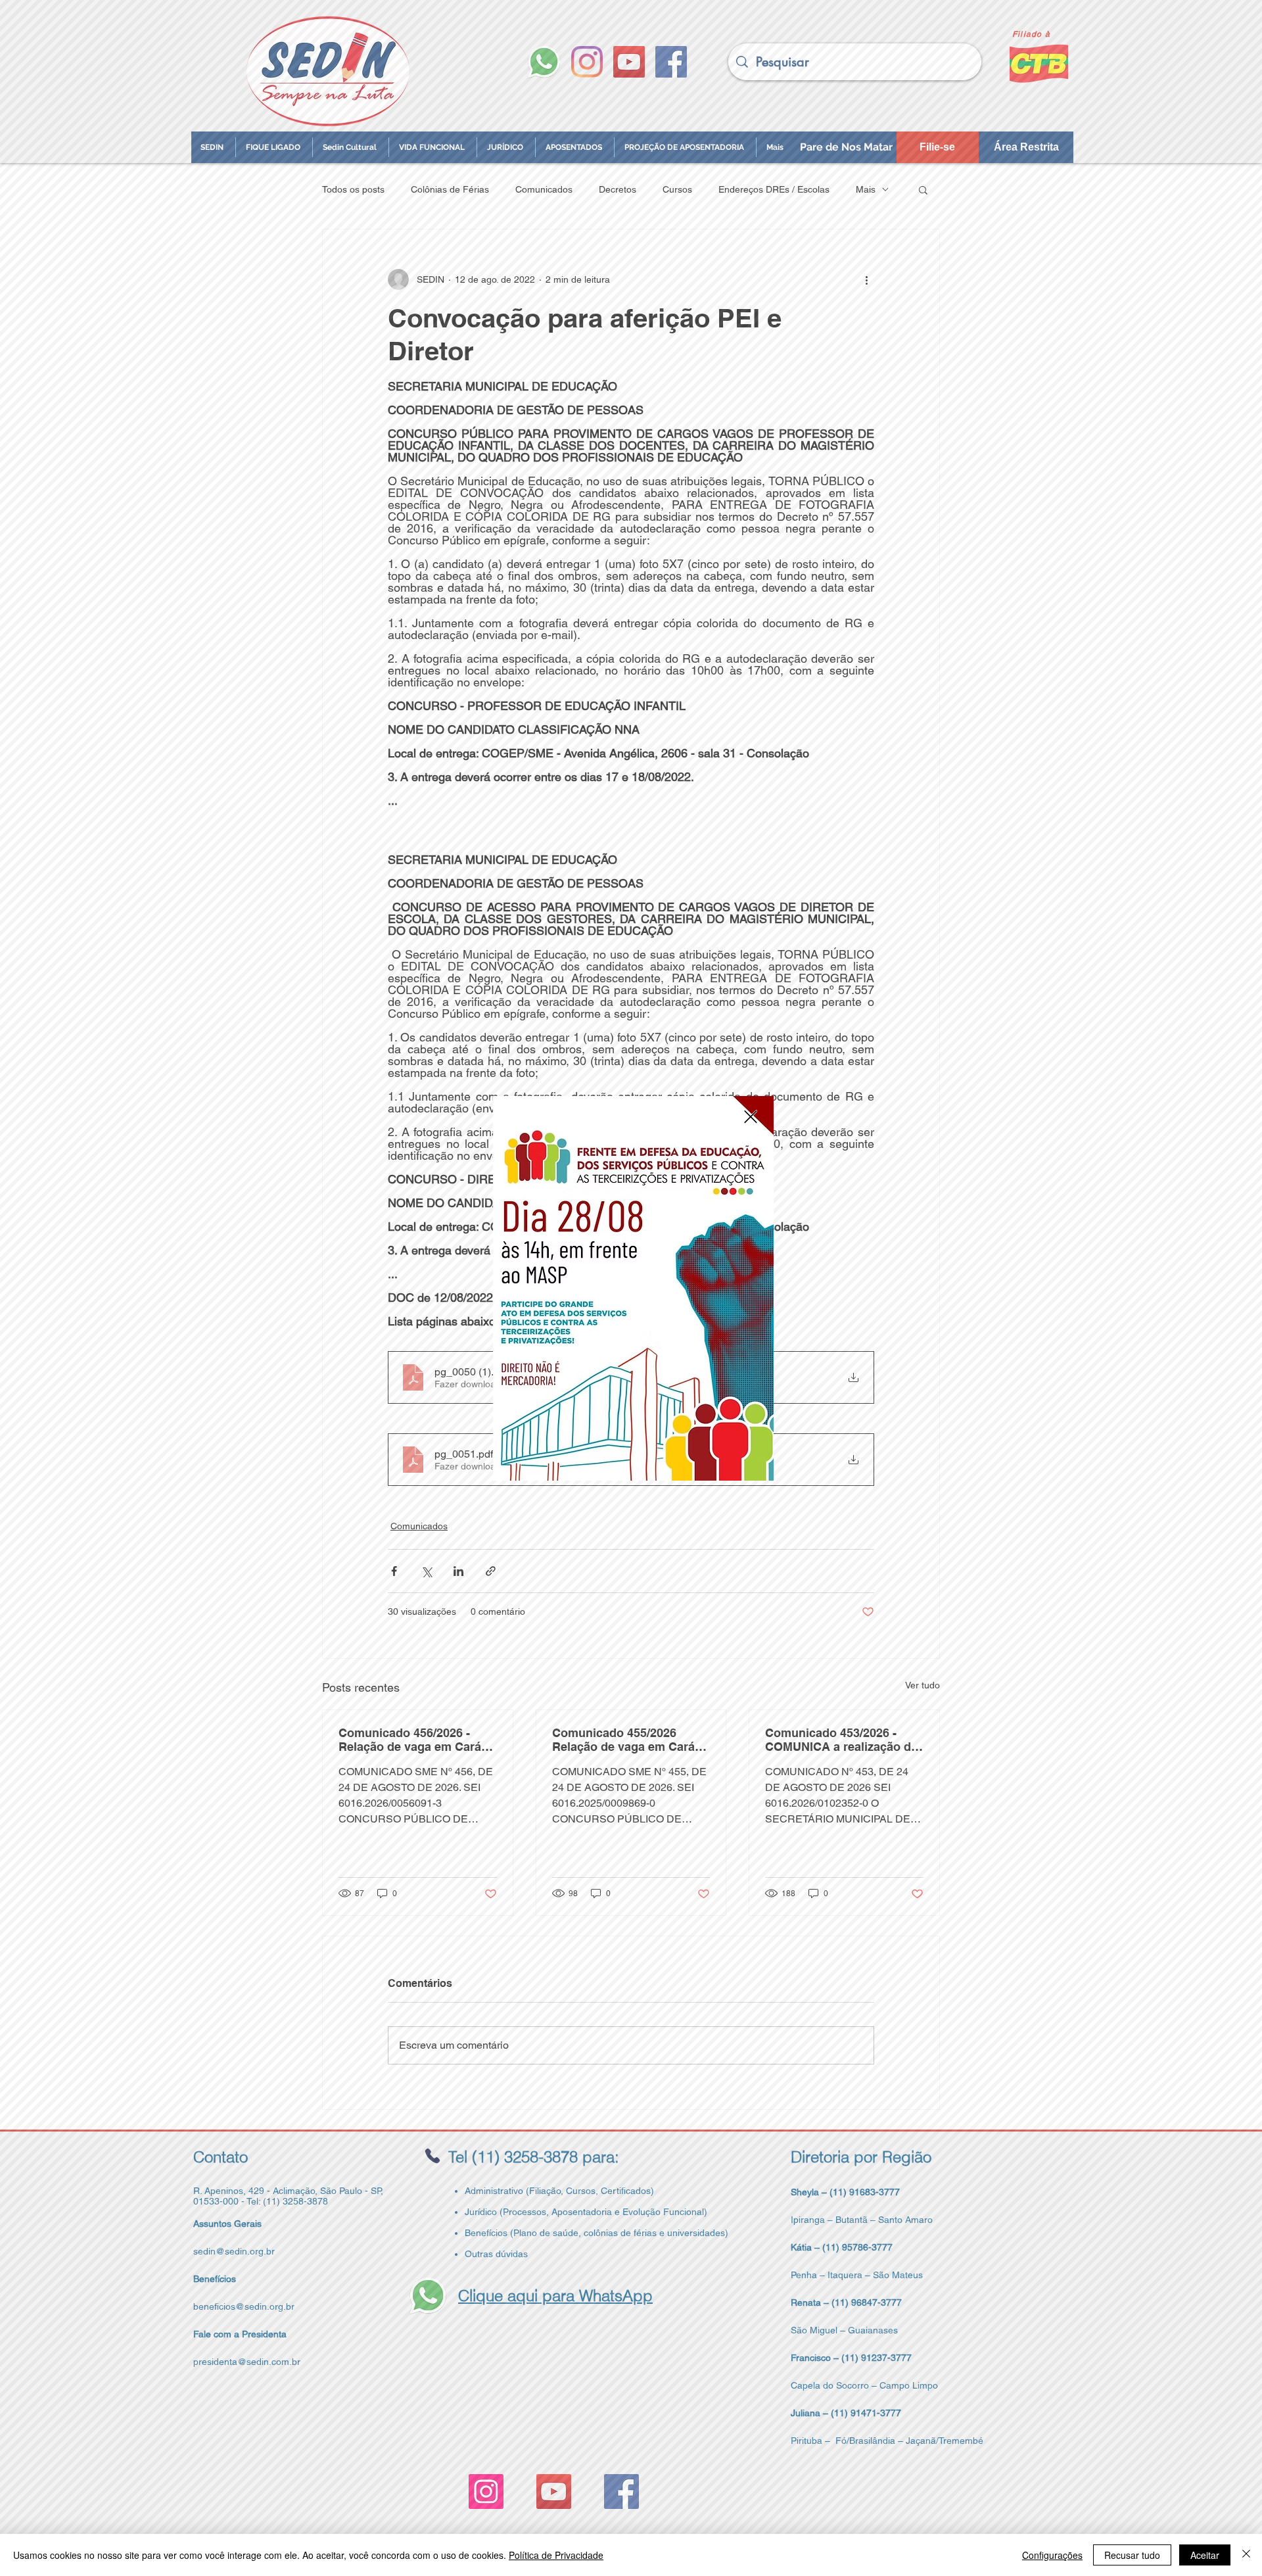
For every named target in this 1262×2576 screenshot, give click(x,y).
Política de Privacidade (556, 2555)
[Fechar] (1246, 2555)
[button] (751, 1117)
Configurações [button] (1052, 2555)
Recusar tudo (1132, 2555)
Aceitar (1205, 2555)
